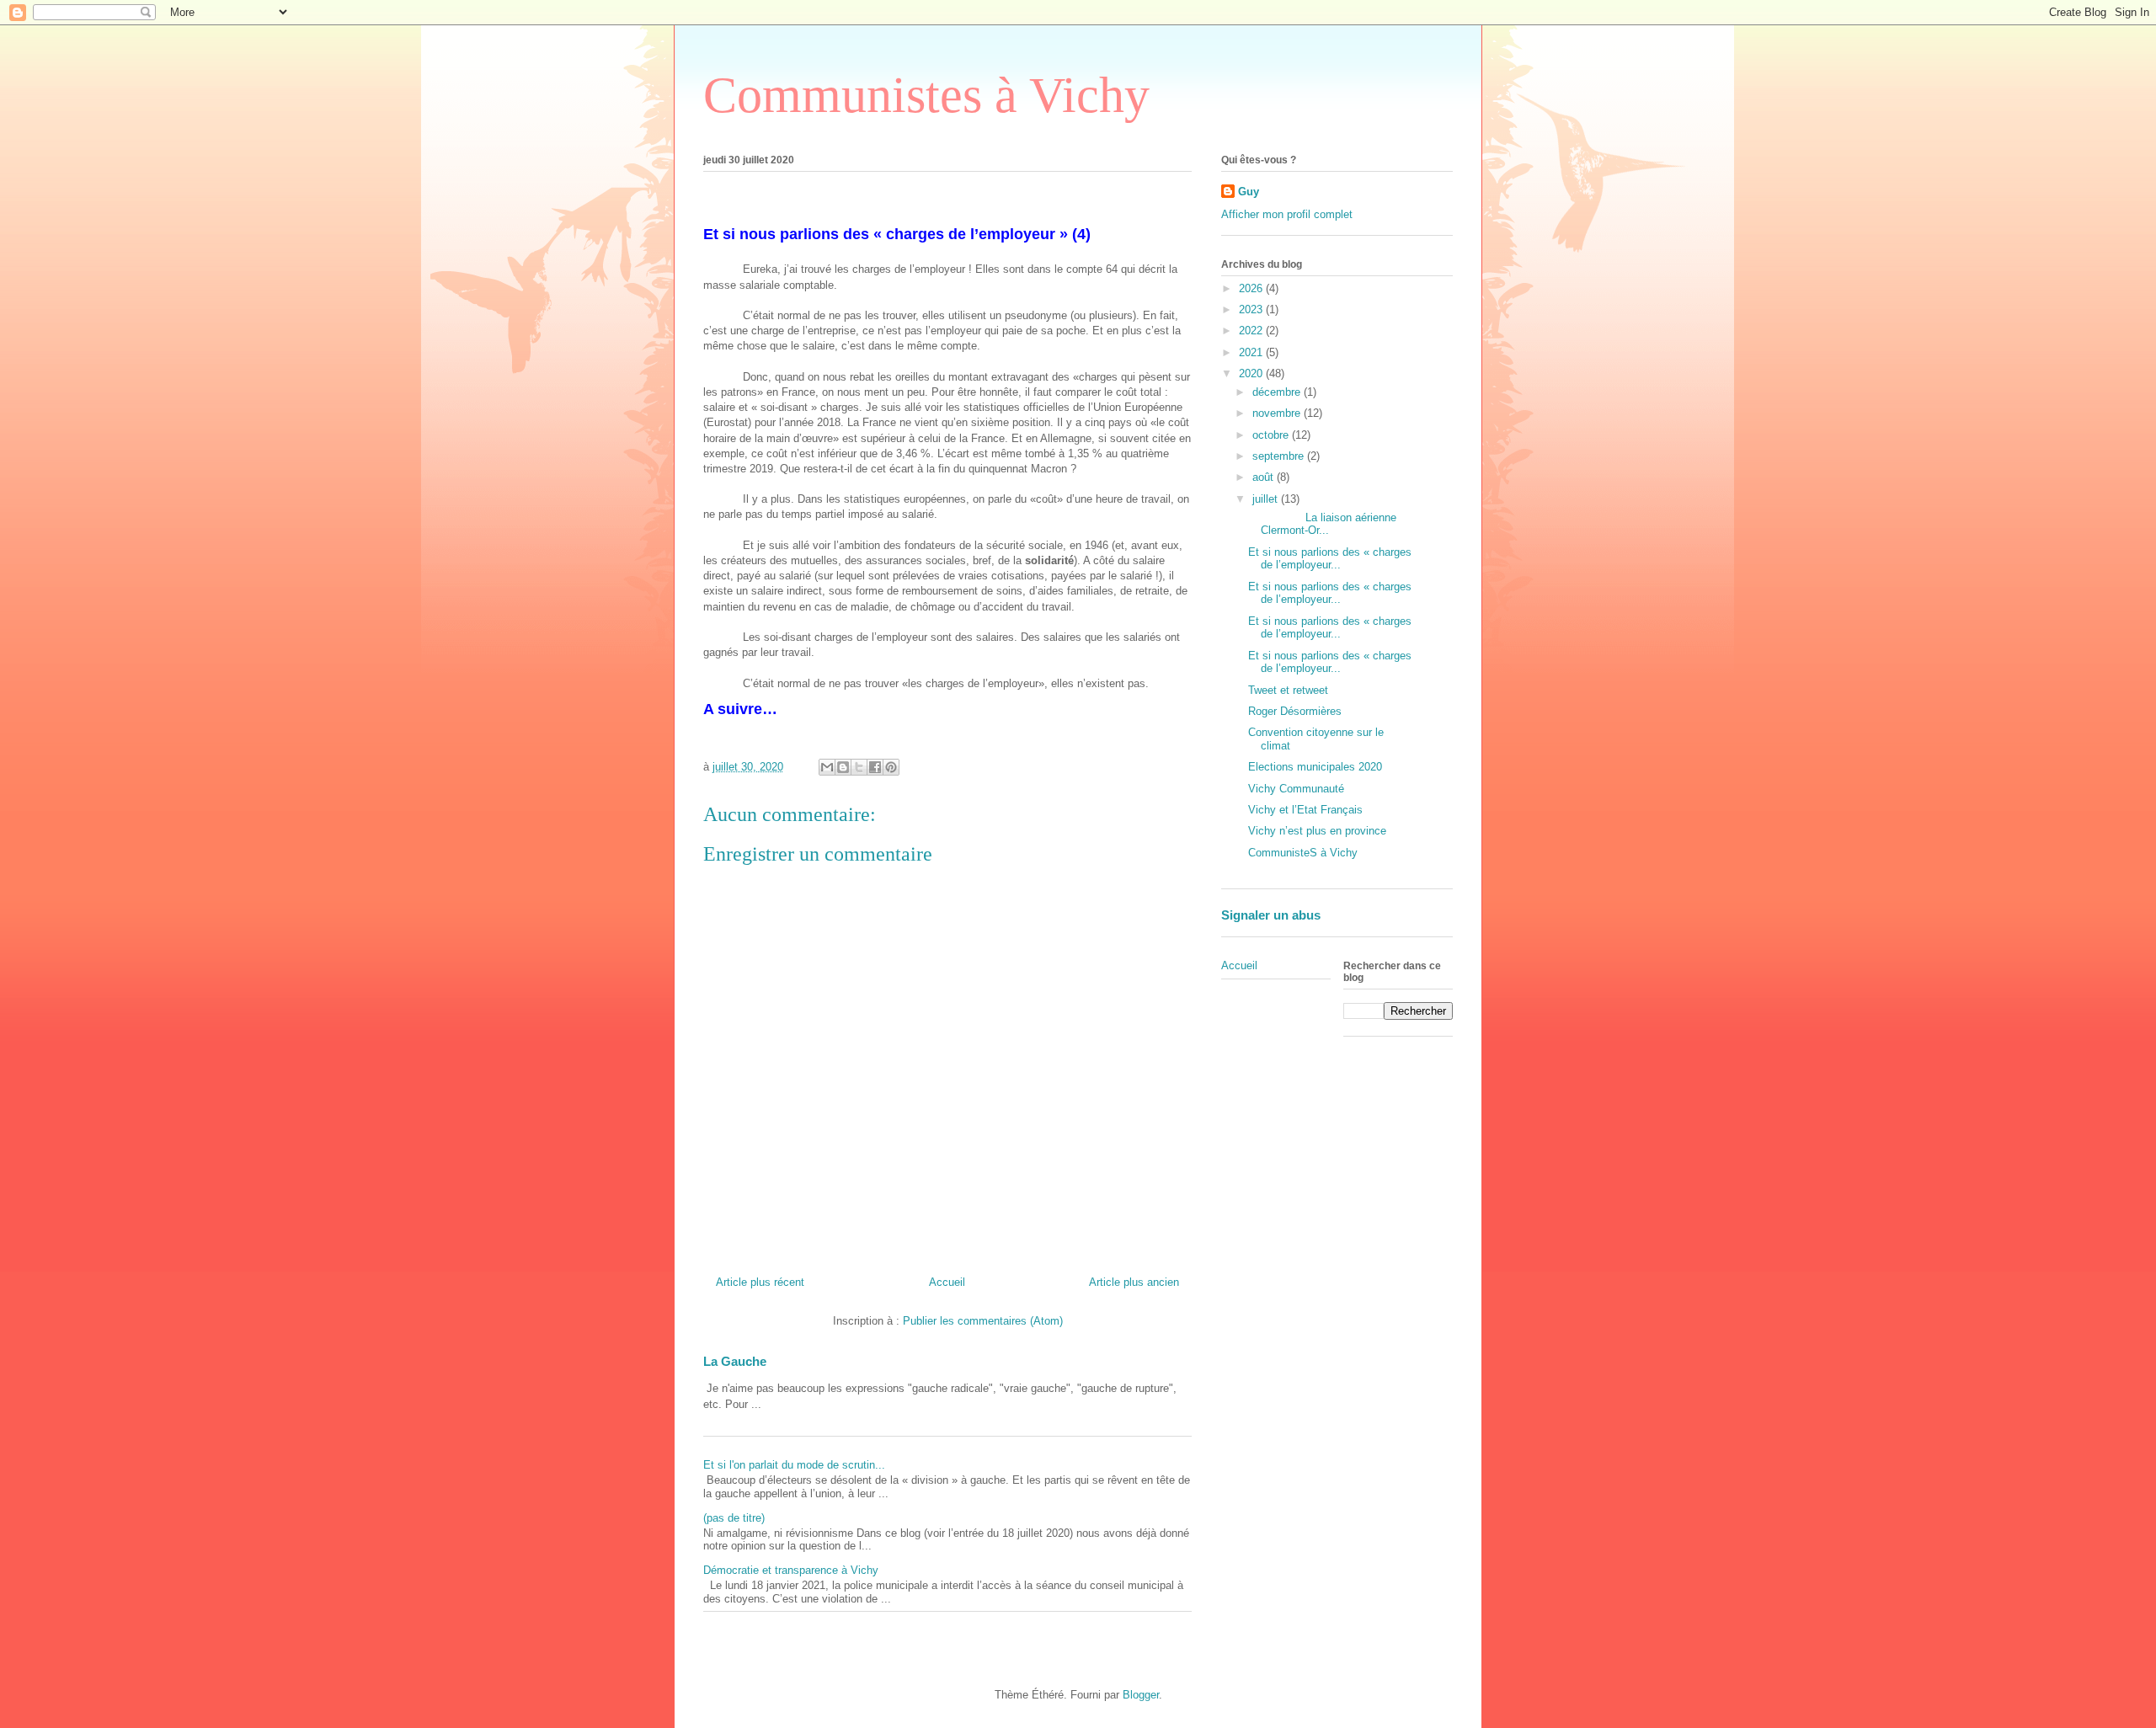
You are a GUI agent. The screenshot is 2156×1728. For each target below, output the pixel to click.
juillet (1267, 499)
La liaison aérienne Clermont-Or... (1322, 524)
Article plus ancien (1134, 1282)
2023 (1252, 309)
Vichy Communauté (1296, 789)
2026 (1252, 288)
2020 (1252, 373)
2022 (1252, 331)
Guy (1249, 192)
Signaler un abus (1271, 915)
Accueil (947, 1282)
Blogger (1141, 1695)
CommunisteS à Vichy (1303, 853)
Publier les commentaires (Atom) (983, 1321)
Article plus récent (760, 1282)
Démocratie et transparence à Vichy (791, 1570)
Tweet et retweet (1288, 690)
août (1265, 477)
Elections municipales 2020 (1315, 767)
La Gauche (735, 1361)
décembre (1278, 392)
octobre (1272, 435)
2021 (1252, 352)
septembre (1280, 456)
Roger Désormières (1295, 711)
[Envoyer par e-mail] (827, 767)
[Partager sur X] (859, 767)
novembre (1278, 413)
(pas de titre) (734, 1518)
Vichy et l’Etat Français (1305, 810)
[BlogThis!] (843, 767)
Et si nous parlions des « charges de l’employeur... (1330, 559)
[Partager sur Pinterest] (891, 767)
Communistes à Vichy (926, 95)
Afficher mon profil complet (1287, 214)
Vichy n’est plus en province (1317, 831)
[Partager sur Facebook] (875, 767)
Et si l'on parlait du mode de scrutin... (794, 1465)
